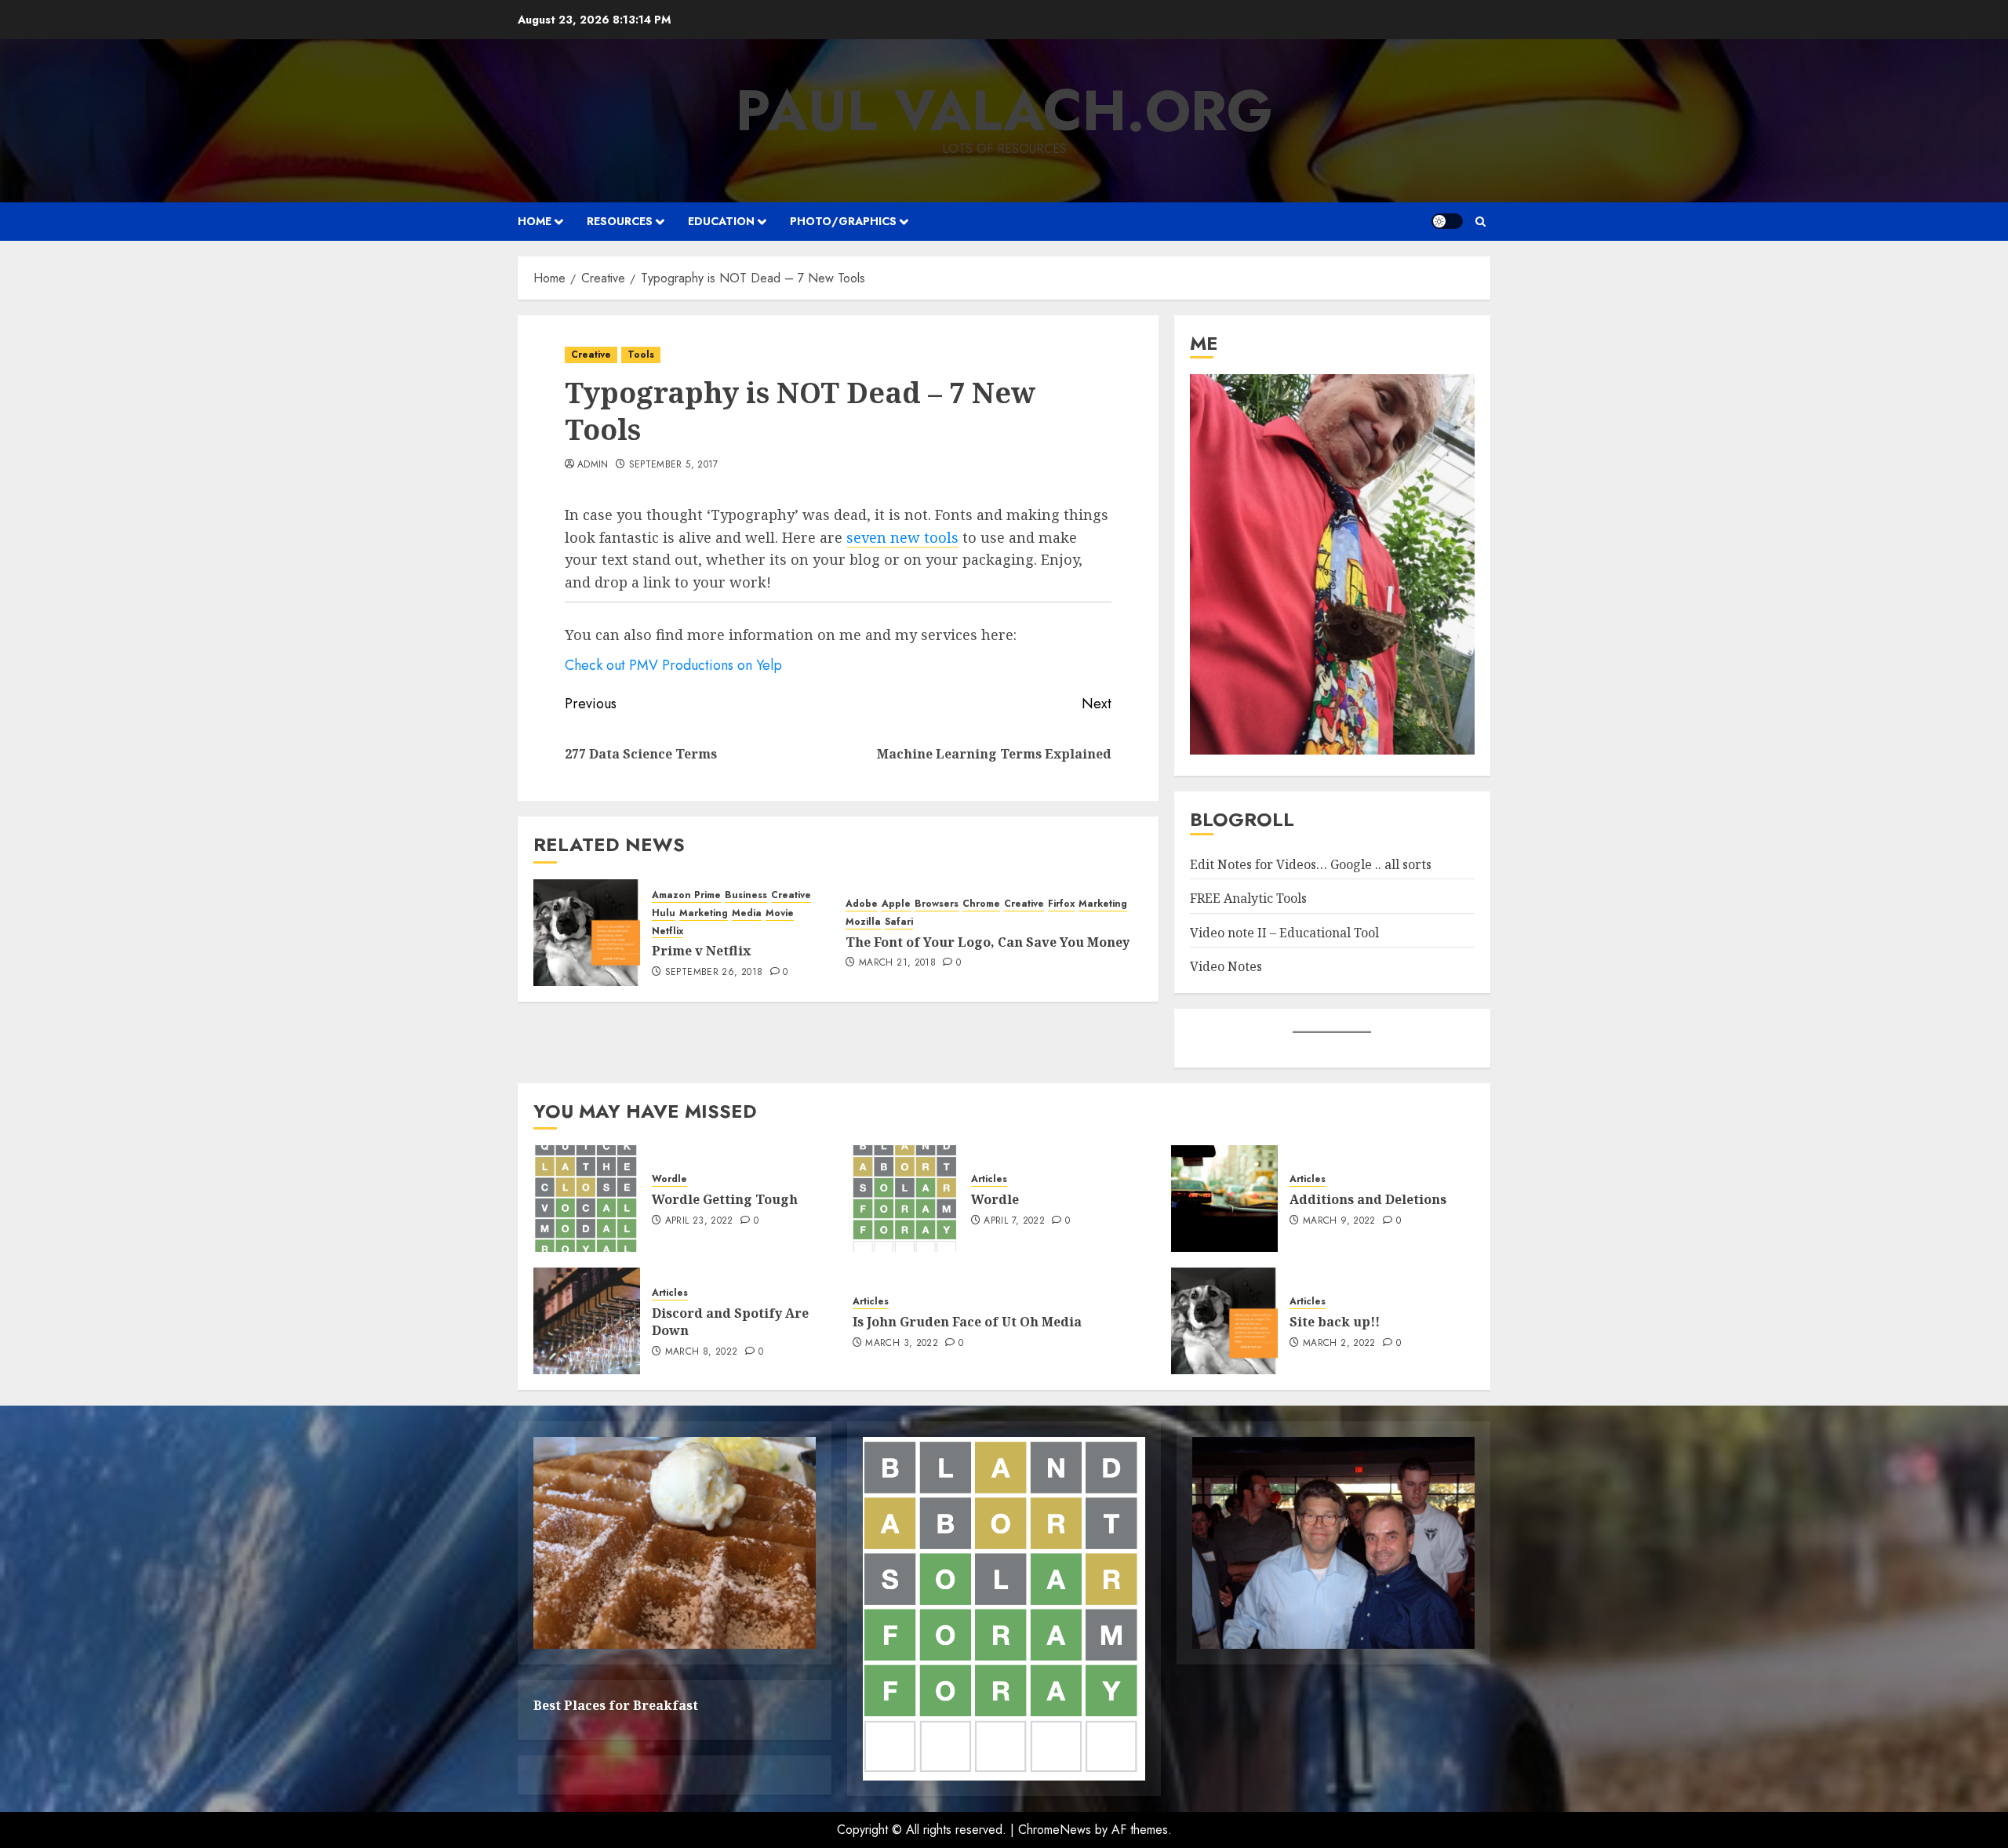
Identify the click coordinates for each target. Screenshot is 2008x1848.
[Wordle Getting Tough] (587, 1199)
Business (746, 895)
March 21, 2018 (897, 963)
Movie (780, 913)
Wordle (669, 1179)
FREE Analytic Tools (1248, 898)
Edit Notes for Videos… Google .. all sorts (1311, 864)
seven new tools (902, 537)
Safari (899, 922)
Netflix (668, 931)
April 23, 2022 (699, 1221)
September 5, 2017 (674, 465)
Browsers (937, 904)
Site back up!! (1335, 1322)
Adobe (862, 904)
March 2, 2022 (1339, 1344)
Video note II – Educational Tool (1284, 933)
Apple (896, 904)
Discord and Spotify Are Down (730, 1322)
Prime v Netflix (701, 951)
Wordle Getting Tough (725, 1199)
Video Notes (1226, 966)
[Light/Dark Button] (1447, 221)
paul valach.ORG (1004, 111)
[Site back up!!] (1224, 1321)
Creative (591, 355)
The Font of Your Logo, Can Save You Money (988, 942)
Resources (620, 221)
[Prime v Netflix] (587, 933)
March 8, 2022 (702, 1352)
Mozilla (863, 922)
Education (721, 221)
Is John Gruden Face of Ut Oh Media (967, 1322)
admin (593, 465)
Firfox (1061, 904)
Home (535, 221)
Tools (641, 355)
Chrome (981, 904)
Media (747, 913)
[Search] (1481, 222)
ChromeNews (1055, 1830)
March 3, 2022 (902, 1344)
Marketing (704, 913)
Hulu (664, 913)
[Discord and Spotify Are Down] (587, 1321)
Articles (989, 1179)
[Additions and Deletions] (1224, 1199)
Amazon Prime (686, 895)
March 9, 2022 (1339, 1221)
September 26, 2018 (714, 973)
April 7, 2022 (1014, 1221)
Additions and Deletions (1368, 1199)
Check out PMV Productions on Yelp (673, 665)
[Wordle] (906, 1199)
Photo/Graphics (843, 221)
